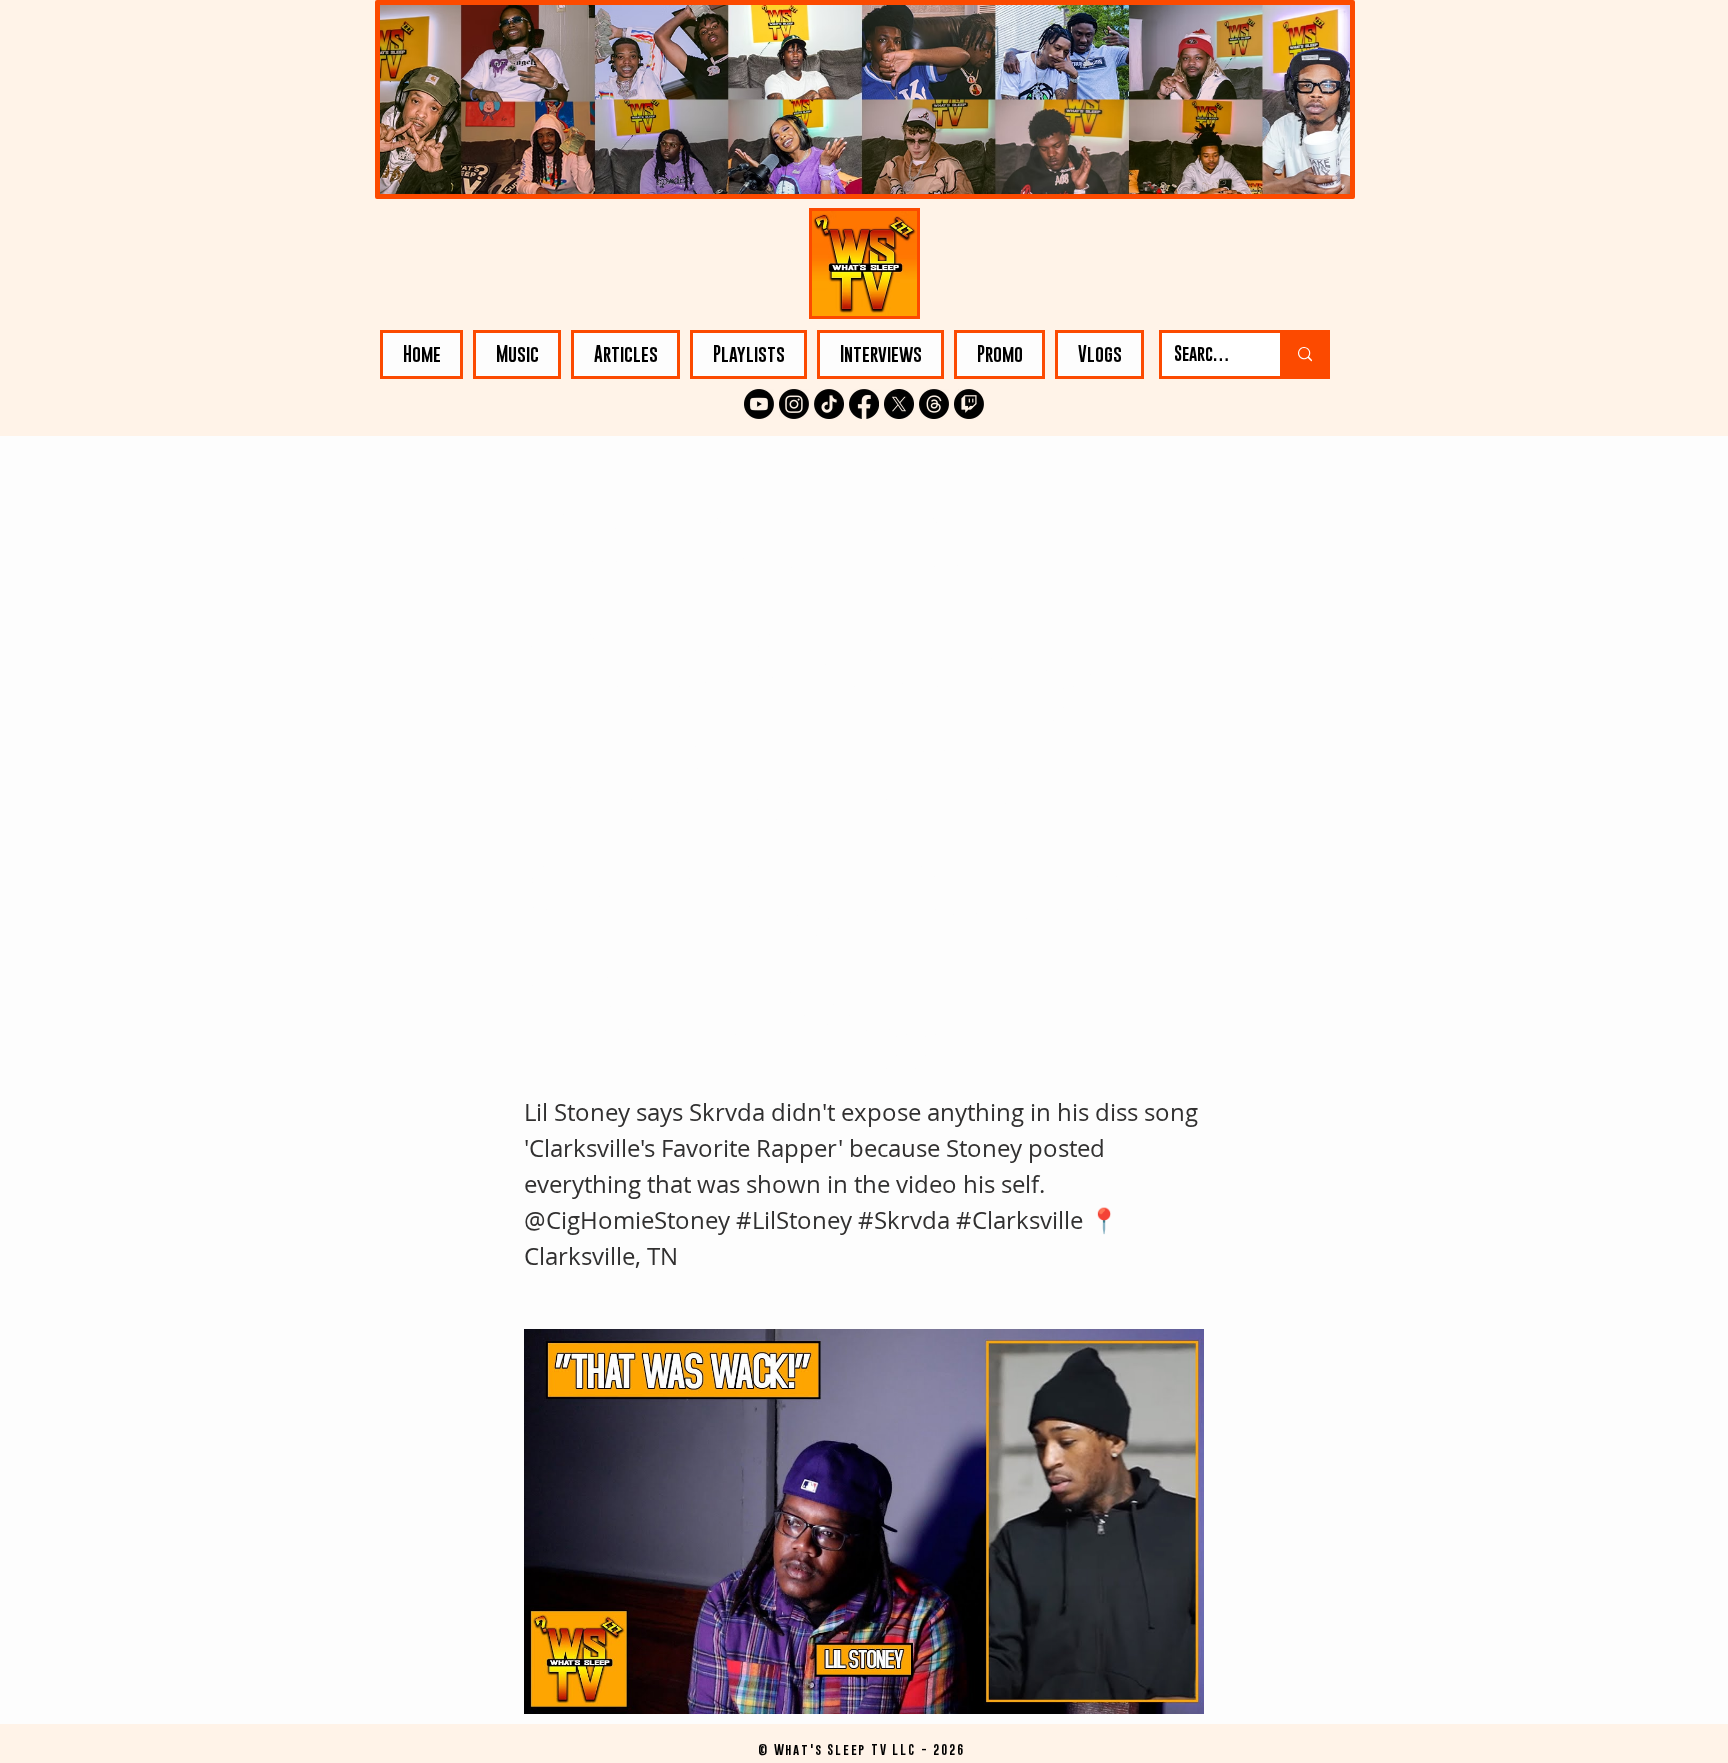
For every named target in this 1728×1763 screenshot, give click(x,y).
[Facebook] (864, 404)
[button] (517, 354)
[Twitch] (969, 404)
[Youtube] (759, 404)
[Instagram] (794, 404)
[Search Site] (1303, 354)
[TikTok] (829, 404)
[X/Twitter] (899, 404)
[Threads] (934, 404)
